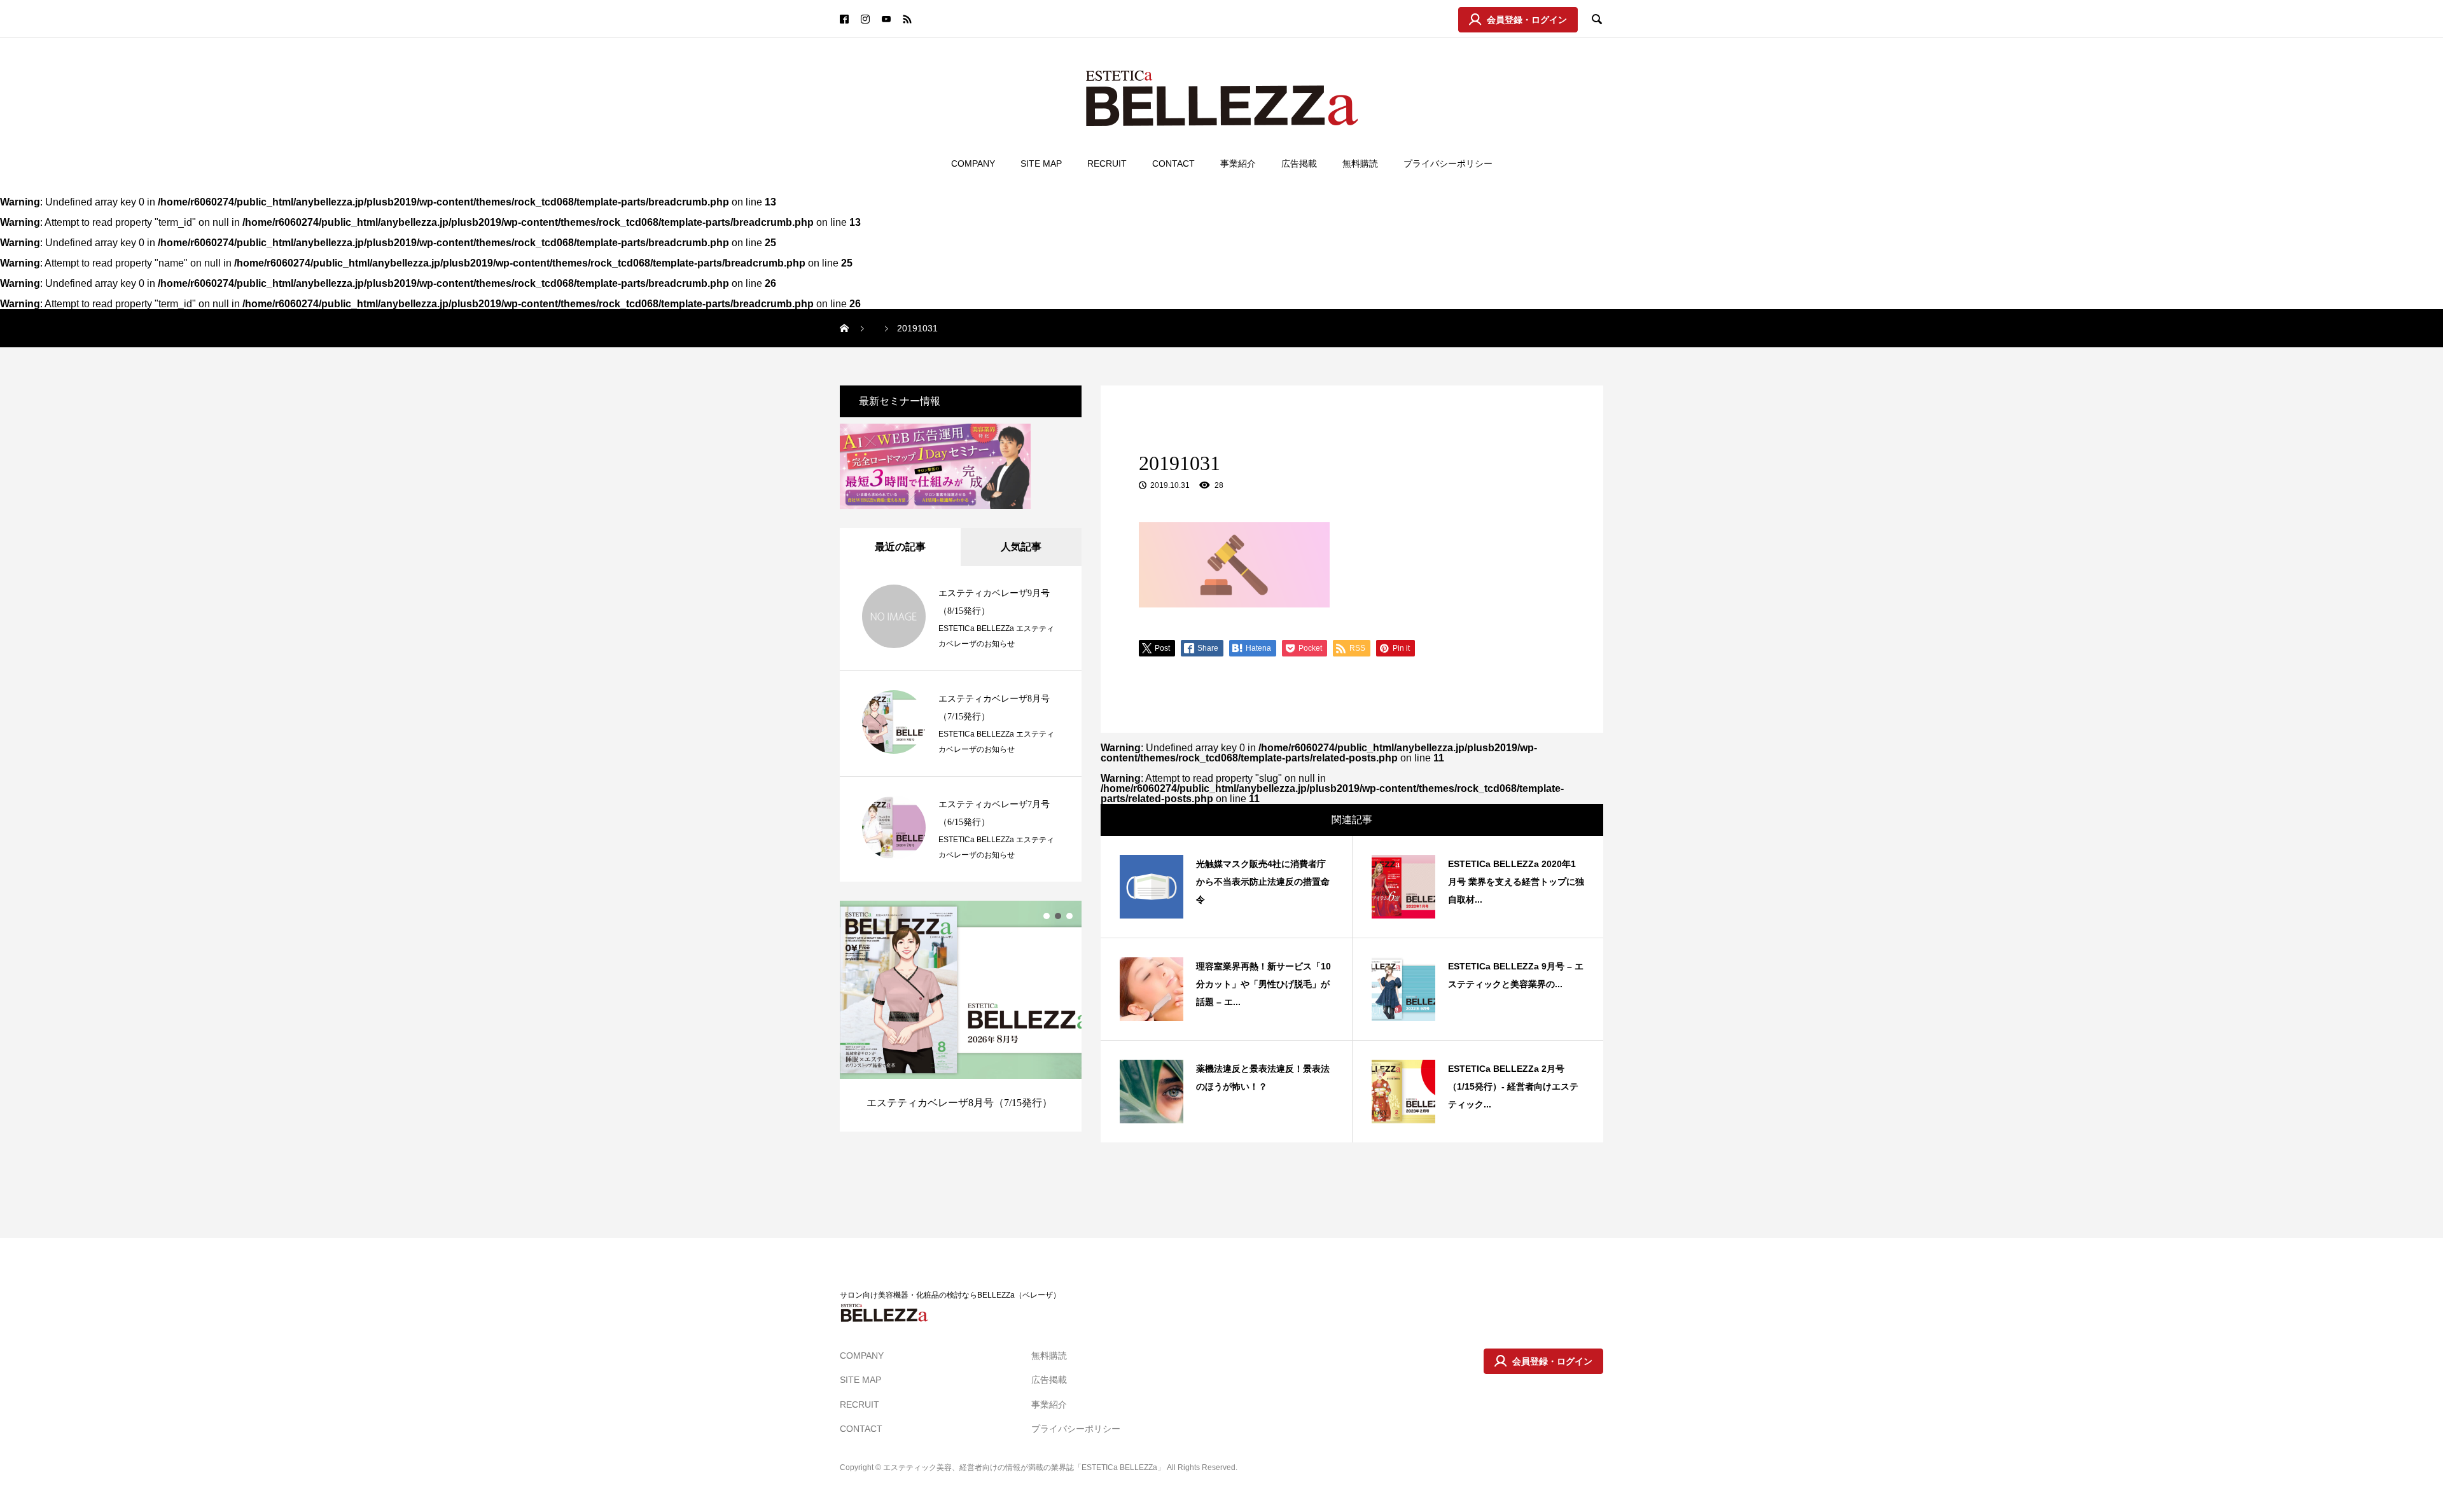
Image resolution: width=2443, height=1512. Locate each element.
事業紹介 (1238, 163)
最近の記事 (900, 547)
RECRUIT (1107, 163)
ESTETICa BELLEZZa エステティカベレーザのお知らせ (996, 636)
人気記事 (1021, 547)
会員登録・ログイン (1527, 20)
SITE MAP (1041, 163)
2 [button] (1058, 916)
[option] (961, 1016)
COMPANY (973, 163)
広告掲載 (1299, 163)
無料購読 (1360, 163)
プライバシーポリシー (1448, 163)
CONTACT (1173, 163)
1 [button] (1047, 916)
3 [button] (1069, 916)
